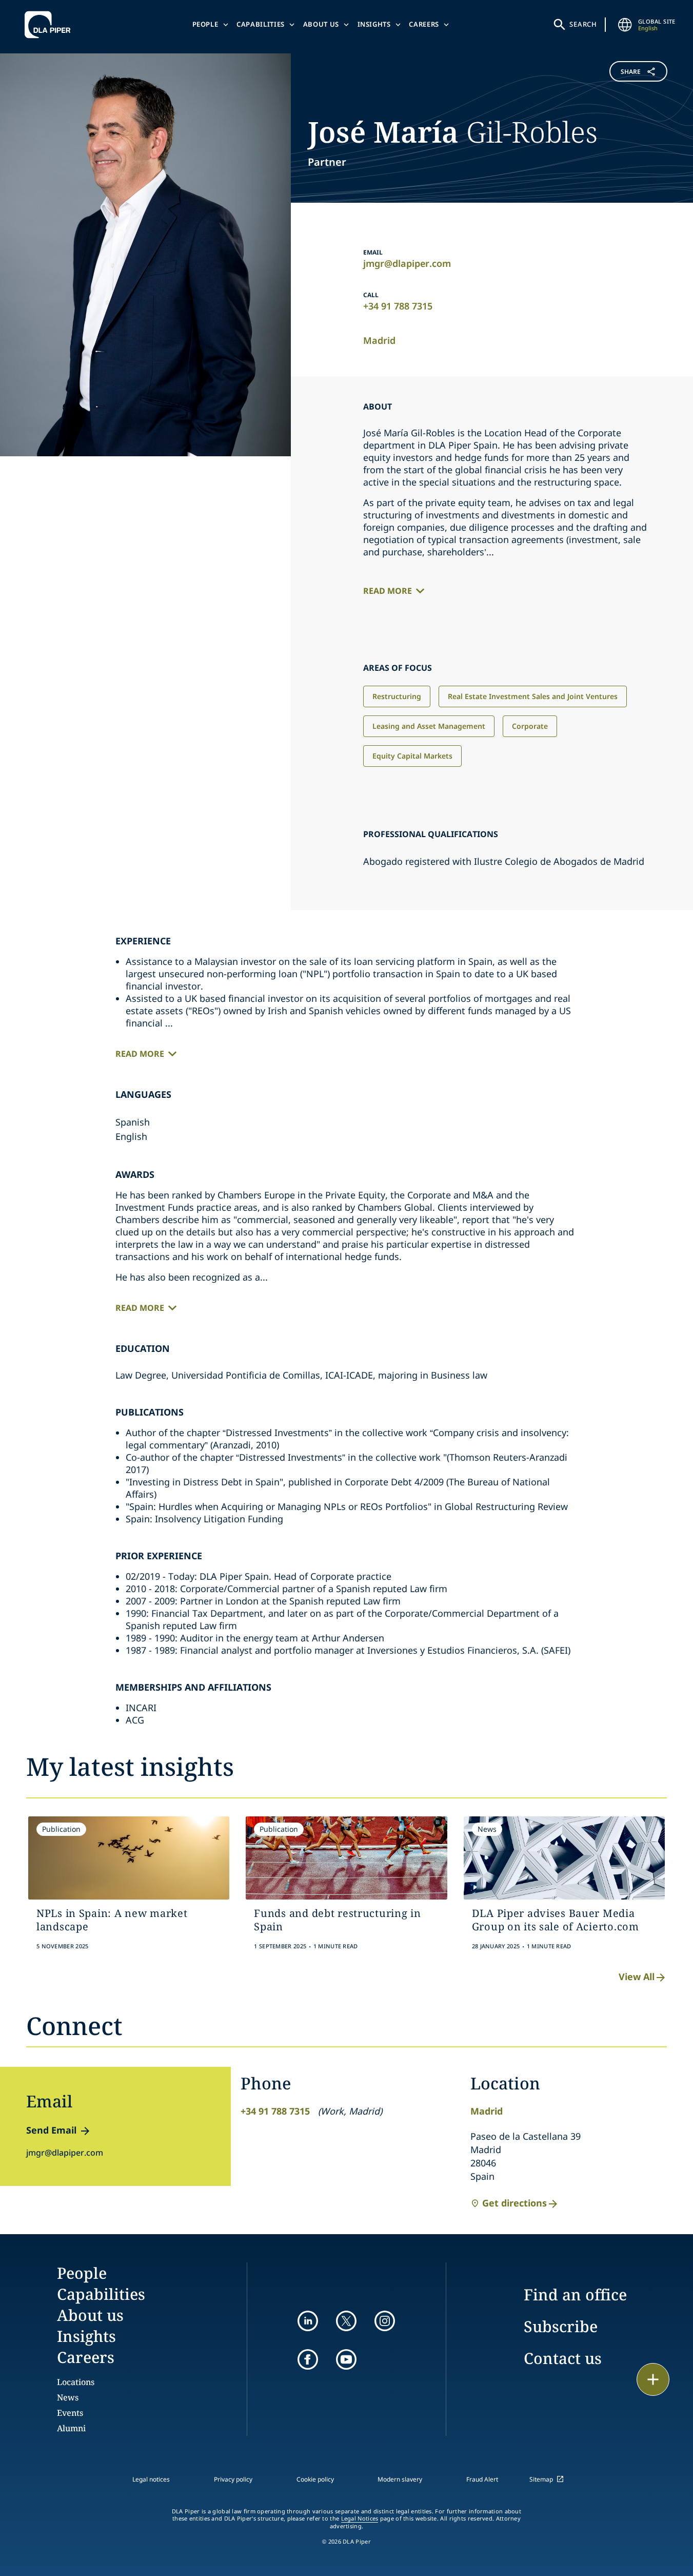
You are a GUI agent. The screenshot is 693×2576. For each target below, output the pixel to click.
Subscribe (561, 2326)
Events (70, 2413)
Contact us (563, 2358)
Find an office (575, 2294)
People (205, 24)
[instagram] (385, 2321)
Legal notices (151, 2479)
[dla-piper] (50, 25)
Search (583, 24)
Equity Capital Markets (412, 756)
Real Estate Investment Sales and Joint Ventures (533, 696)
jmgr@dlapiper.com (407, 263)
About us (321, 24)
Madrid (379, 340)
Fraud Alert (482, 2479)
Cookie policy (315, 2479)
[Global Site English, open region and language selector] (625, 25)
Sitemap (541, 2479)
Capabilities (261, 24)
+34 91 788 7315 (398, 306)
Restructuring (397, 696)
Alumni (71, 2428)
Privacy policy (233, 2479)
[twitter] (346, 2321)
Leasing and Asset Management (429, 726)
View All (637, 1977)
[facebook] (308, 2359)
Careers (424, 24)
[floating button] (653, 2379)
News (68, 2397)
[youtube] (346, 2359)
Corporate (530, 726)
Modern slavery (400, 2479)
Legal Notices (360, 2519)
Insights (374, 24)
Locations (76, 2382)
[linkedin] (308, 2321)
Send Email (51, 2130)
